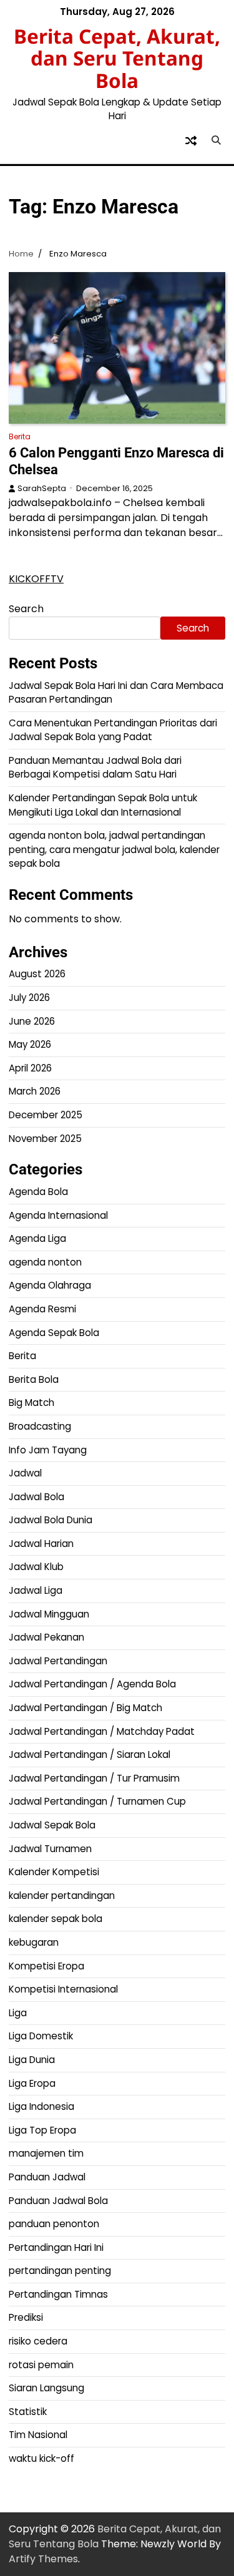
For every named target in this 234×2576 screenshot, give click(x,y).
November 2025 (45, 1139)
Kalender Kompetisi (54, 1872)
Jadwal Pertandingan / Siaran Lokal (90, 1754)
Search (26, 609)
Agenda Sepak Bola (54, 1333)
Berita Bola (34, 1379)
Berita (20, 437)
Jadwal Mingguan (49, 1614)
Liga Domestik (41, 2036)
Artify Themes (43, 2559)
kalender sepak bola (56, 1919)
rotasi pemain (41, 2365)
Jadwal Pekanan (46, 1637)
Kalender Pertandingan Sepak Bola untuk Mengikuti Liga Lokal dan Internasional (103, 805)
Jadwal (25, 1473)
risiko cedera (38, 2341)
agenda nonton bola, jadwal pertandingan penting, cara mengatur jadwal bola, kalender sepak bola (114, 849)
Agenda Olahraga (50, 1285)
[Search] (216, 140)
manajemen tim (46, 2153)
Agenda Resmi (42, 1309)
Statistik (28, 2412)
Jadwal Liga (36, 1590)
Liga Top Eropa (42, 2130)
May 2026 (30, 1044)
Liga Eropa (32, 2083)
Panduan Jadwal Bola (58, 2201)
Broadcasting (40, 1426)
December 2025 (46, 1115)
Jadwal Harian (41, 1544)
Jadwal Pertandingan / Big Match (85, 1708)
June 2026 (32, 1021)
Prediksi (26, 2317)
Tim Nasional (38, 2435)
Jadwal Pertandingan (58, 1661)
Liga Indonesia (41, 2106)
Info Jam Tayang (48, 1450)
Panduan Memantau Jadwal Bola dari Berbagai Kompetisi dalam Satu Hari (95, 768)
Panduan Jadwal (47, 2177)
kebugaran (34, 1942)
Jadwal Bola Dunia (51, 1520)
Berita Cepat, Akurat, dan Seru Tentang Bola (117, 58)
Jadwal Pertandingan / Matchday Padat (102, 1731)
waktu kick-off (41, 2458)
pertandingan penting (60, 2271)
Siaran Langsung (46, 2388)
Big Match (32, 1403)
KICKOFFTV (36, 579)
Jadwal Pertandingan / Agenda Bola (92, 1684)
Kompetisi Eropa (46, 1966)
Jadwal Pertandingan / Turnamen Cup (97, 1801)
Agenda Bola (38, 1192)
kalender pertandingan (62, 1895)
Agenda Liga (37, 1238)
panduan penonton (54, 2224)
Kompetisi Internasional (63, 1989)
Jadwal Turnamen (50, 1849)
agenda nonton (45, 1262)
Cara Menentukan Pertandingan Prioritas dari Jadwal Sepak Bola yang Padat (113, 730)
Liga (18, 2013)
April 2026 (30, 1068)
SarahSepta (42, 488)
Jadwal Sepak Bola (52, 1825)
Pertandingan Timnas (58, 2294)
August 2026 (37, 974)
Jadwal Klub (36, 1567)
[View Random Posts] (191, 140)
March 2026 (35, 1091)
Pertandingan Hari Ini (56, 2247)
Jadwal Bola (37, 1497)
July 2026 (29, 998)
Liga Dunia (32, 2060)
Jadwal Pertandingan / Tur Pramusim (94, 1778)
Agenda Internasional (58, 1215)
